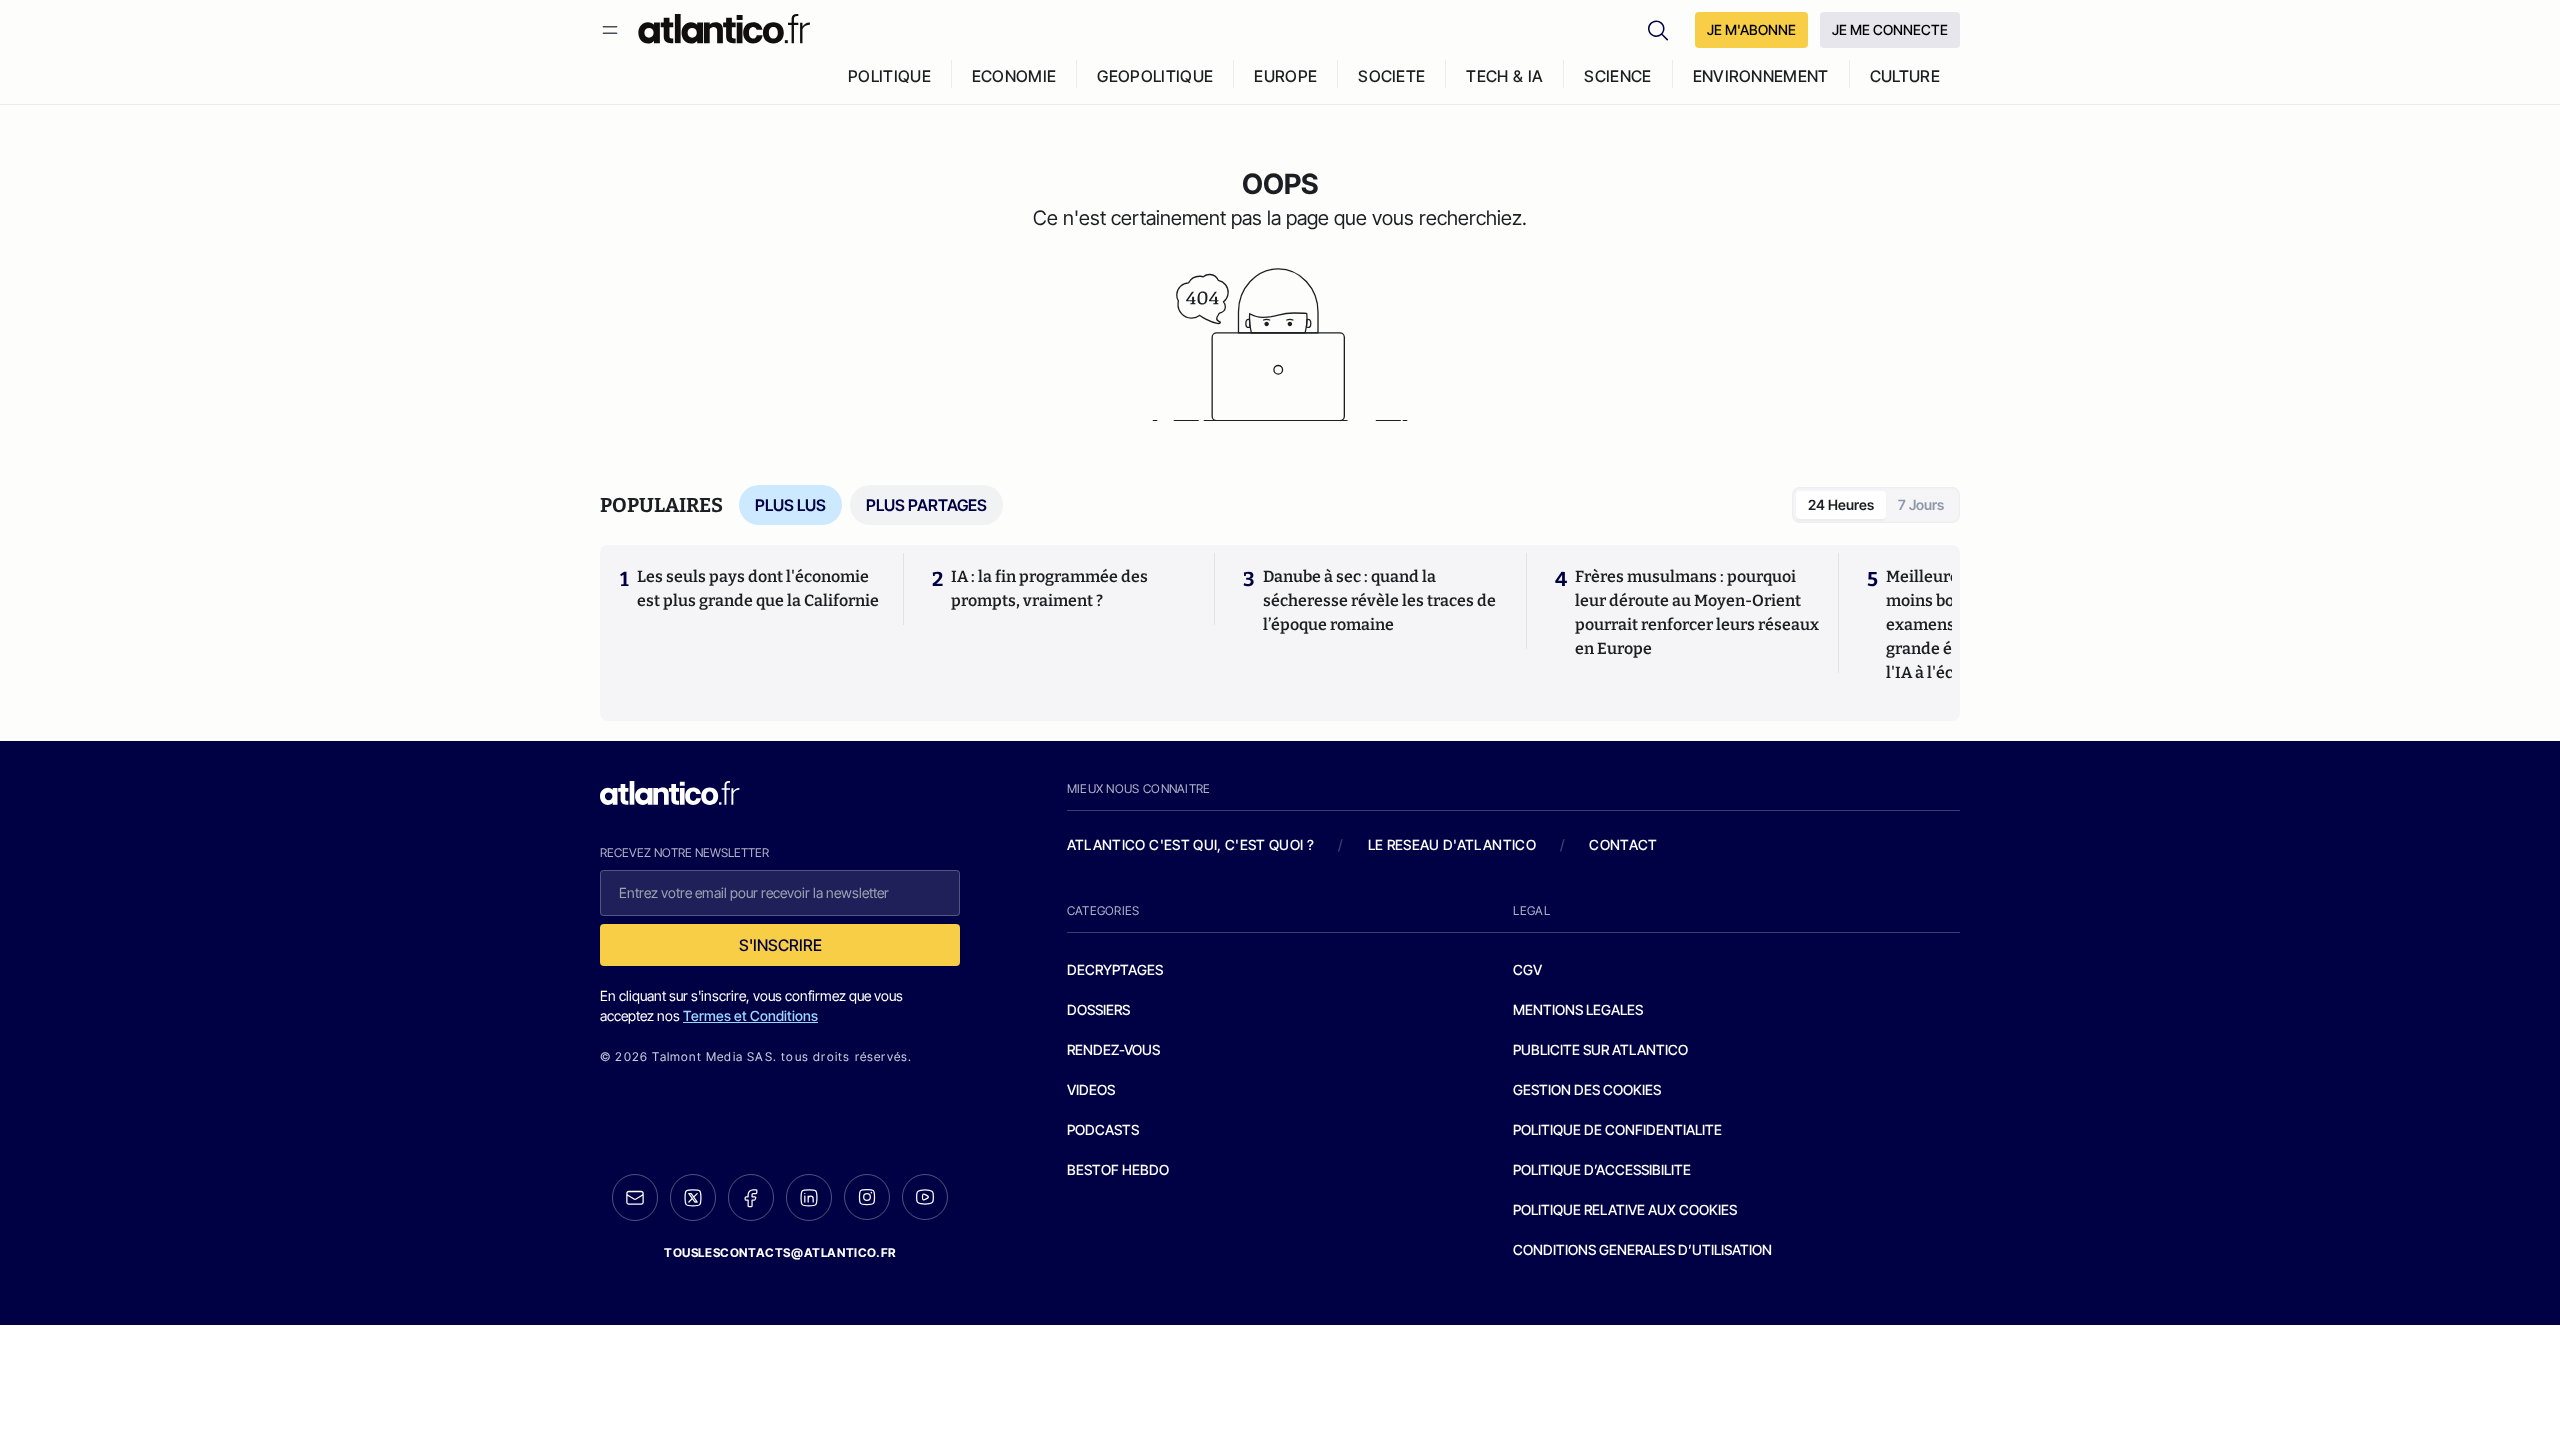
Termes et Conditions (750, 1015)
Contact (1623, 844)
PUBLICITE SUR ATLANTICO (1600, 1049)
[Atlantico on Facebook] (751, 1197)
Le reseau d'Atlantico (1452, 844)
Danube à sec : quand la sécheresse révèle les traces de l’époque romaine (1379, 600)
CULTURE (1905, 76)
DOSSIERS (1098, 1009)
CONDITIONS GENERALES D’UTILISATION (1642, 1249)
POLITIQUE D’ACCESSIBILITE (1602, 1169)
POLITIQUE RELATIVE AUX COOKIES (1625, 1209)
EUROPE (1285, 76)
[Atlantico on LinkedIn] (809, 1197)
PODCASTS (1103, 1129)
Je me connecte (1890, 29)
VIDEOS (1091, 1089)
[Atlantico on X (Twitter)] (693, 1197)
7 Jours (1921, 504)
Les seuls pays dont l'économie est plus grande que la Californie (758, 588)
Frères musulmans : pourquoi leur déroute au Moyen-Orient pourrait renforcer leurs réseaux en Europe (1697, 612)
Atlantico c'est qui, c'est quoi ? (1191, 844)
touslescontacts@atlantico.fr (780, 1252)
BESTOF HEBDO (1118, 1169)
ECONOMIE (1014, 76)
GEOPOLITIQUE (1155, 76)
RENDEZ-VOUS (1113, 1049)
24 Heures (1841, 504)
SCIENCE (1617, 76)
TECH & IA (1504, 76)
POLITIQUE (889, 76)
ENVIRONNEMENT (1761, 76)
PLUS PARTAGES (926, 505)
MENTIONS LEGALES (1578, 1009)
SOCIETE (1391, 76)
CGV (1527, 969)
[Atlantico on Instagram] (867, 1197)
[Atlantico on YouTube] (925, 1197)
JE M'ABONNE (1751, 29)
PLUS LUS (790, 505)
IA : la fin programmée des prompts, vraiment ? (1049, 588)
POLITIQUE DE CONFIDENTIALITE (1617, 1129)
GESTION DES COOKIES (1587, 1089)
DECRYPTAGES (1115, 969)
